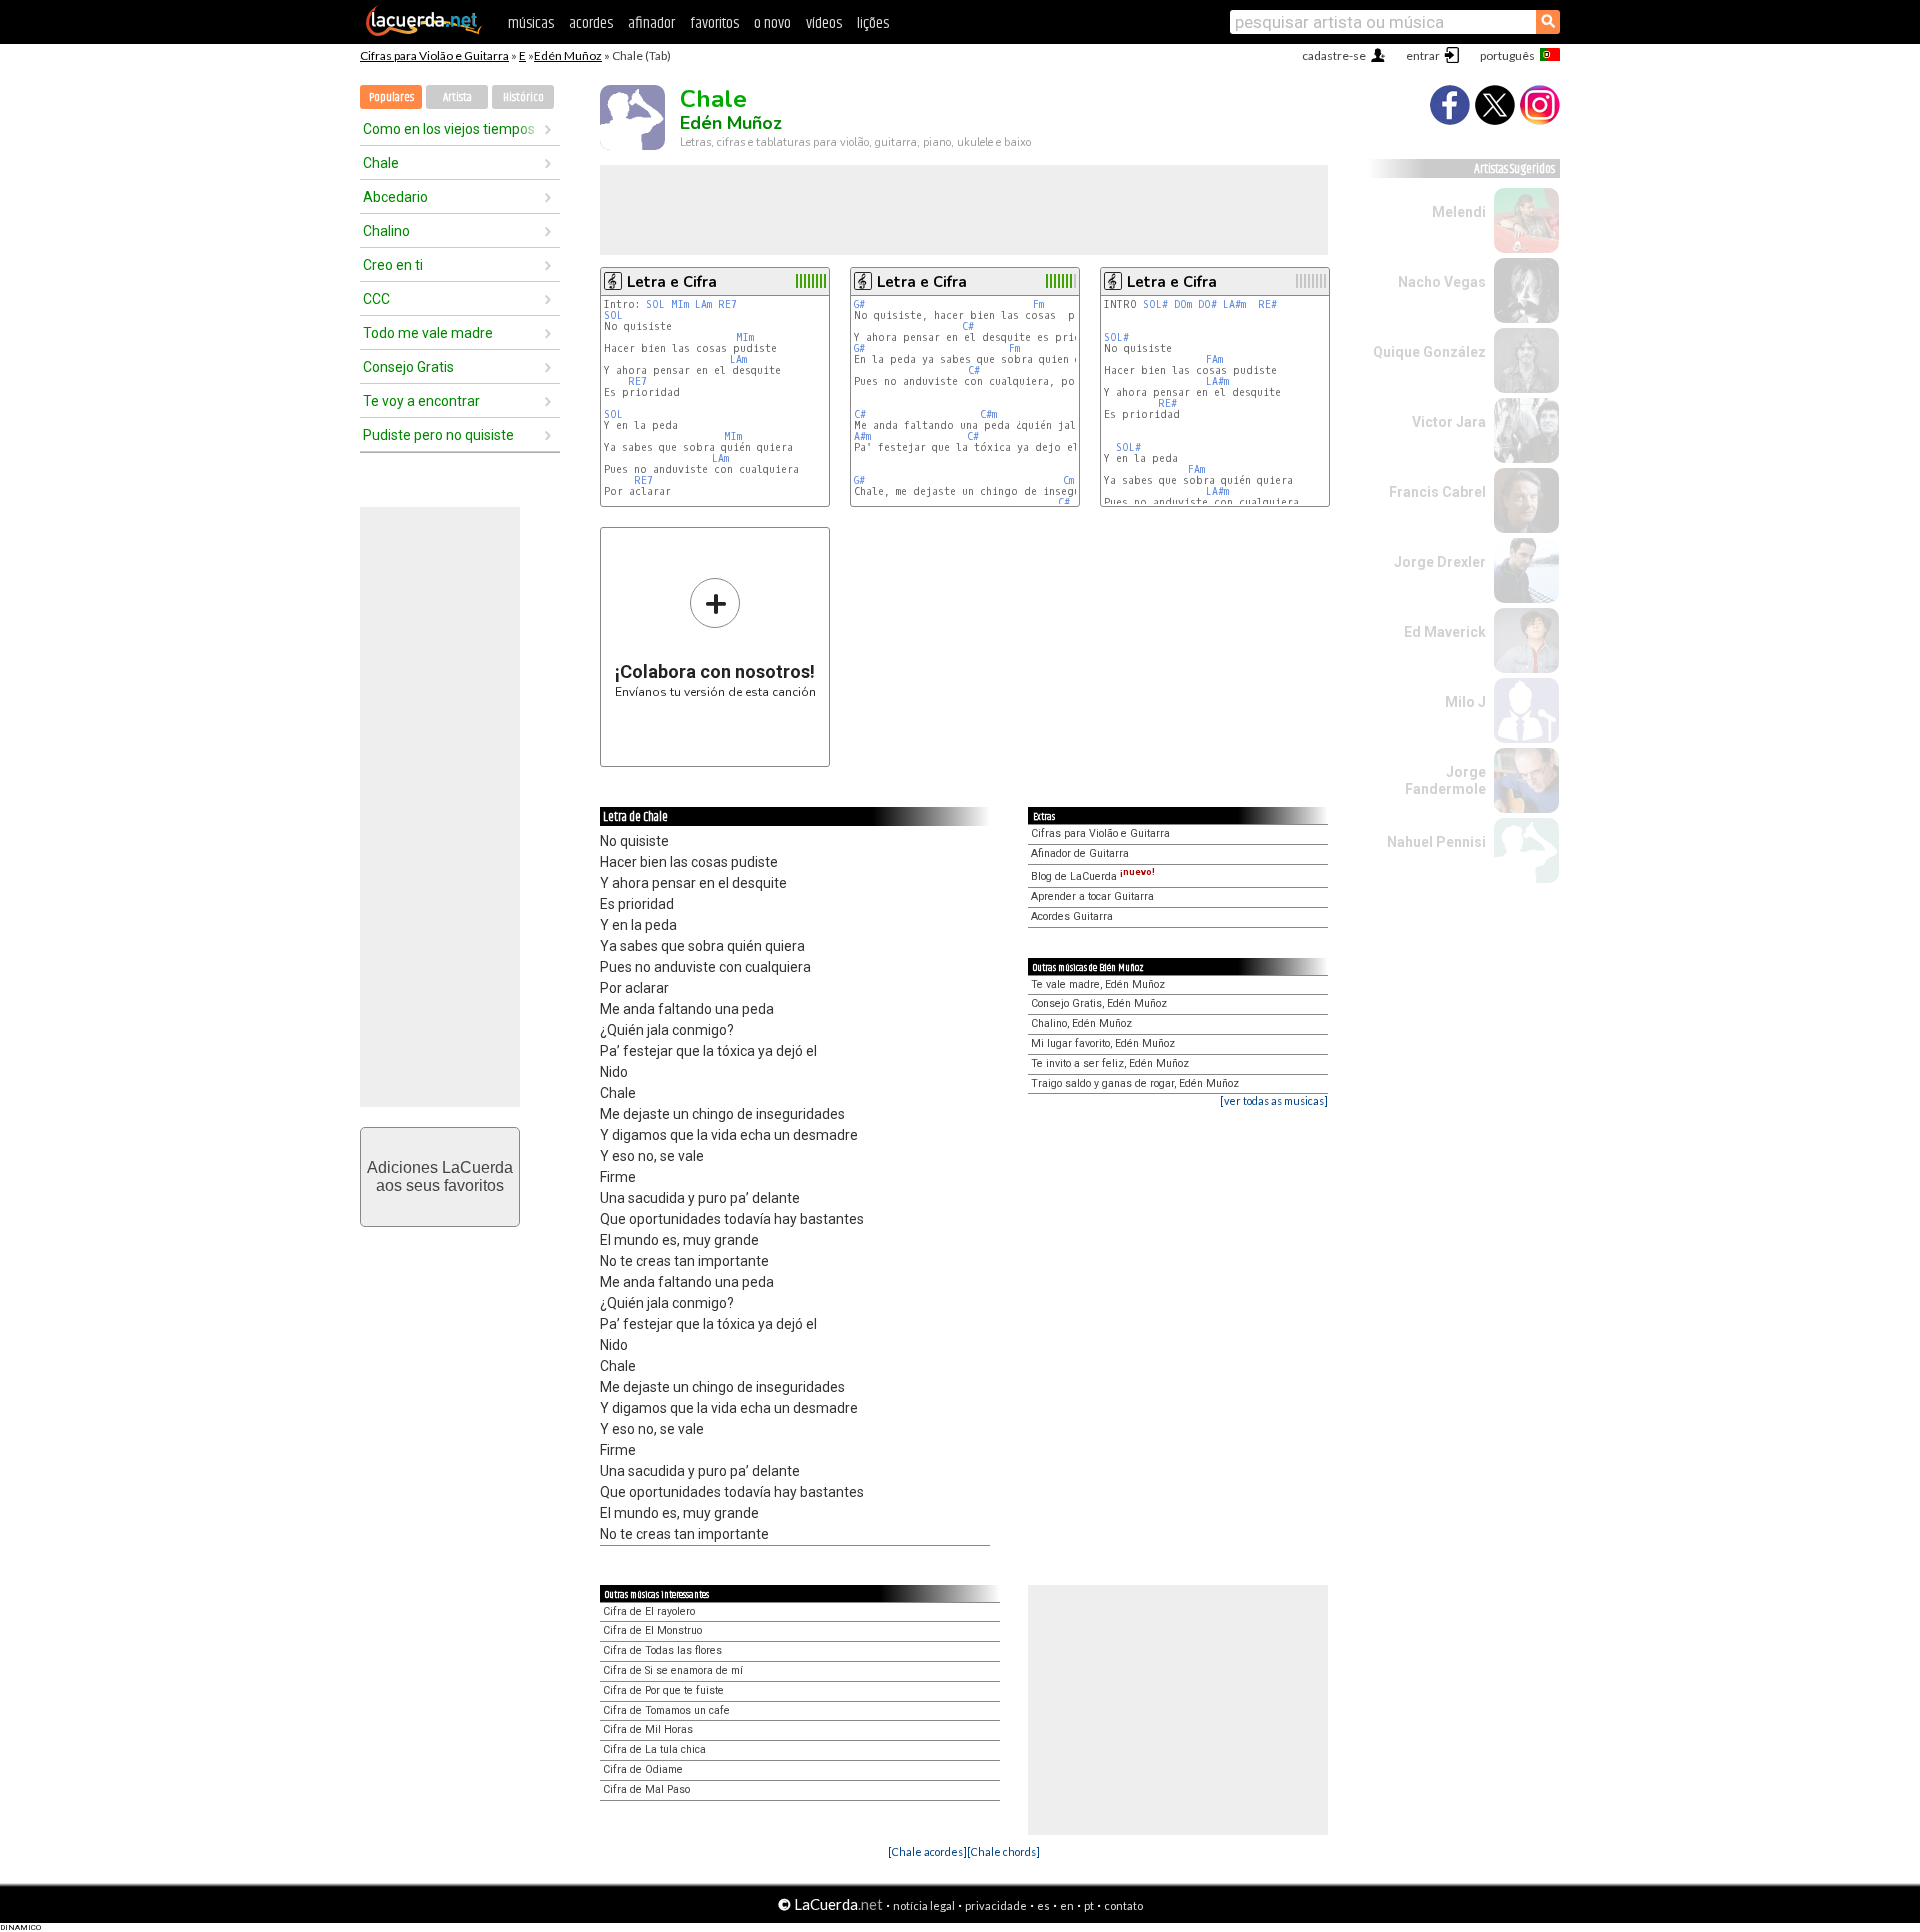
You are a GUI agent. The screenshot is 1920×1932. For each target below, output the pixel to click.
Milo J (1465, 702)
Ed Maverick (1445, 632)
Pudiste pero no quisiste (438, 435)
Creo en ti (393, 265)
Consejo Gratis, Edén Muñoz (1099, 1003)
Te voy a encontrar (421, 401)
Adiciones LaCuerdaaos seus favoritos (440, 1176)
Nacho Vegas (1442, 282)
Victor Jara (1449, 422)
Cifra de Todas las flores (662, 1650)
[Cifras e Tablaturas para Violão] (424, 32)
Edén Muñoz (568, 55)
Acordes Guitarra (1072, 916)
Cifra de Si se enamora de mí (673, 1670)
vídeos (824, 23)
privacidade (996, 1905)
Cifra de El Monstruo (652, 1630)
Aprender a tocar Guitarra (1092, 896)
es (1043, 1905)
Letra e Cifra (672, 282)
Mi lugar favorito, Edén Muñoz (1103, 1043)
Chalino (386, 231)
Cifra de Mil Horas (648, 1729)
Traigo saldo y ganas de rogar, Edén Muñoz (1135, 1083)
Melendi (1459, 212)
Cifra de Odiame (643, 1769)
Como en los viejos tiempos (449, 129)
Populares (391, 97)
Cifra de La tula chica (654, 1749)
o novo (772, 23)
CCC (376, 299)
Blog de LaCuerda (1093, 876)
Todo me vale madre (428, 333)
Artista (457, 97)
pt (1089, 1905)
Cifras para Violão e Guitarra (434, 55)
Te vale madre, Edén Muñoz (1098, 984)
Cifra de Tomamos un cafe (666, 1710)
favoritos (714, 23)
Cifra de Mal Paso (646, 1789)
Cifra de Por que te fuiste (663, 1690)
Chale (381, 163)
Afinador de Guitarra (1080, 853)
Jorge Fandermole (1445, 780)
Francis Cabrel (1437, 492)
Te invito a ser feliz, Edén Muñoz (1110, 1063)
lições (873, 23)
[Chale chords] (1003, 1851)
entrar (1423, 55)
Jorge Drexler (1440, 562)
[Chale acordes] (927, 1851)
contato (1123, 1905)
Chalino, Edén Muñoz (1081, 1023)
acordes (591, 23)
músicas (531, 23)
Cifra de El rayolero (649, 1611)
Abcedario (395, 197)
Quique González (1429, 352)
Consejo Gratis (408, 367)
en (1067, 1905)
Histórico (523, 97)
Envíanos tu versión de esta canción (715, 637)
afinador (651, 23)
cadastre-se (1334, 55)
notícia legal (924, 1905)
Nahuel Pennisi (1436, 842)
